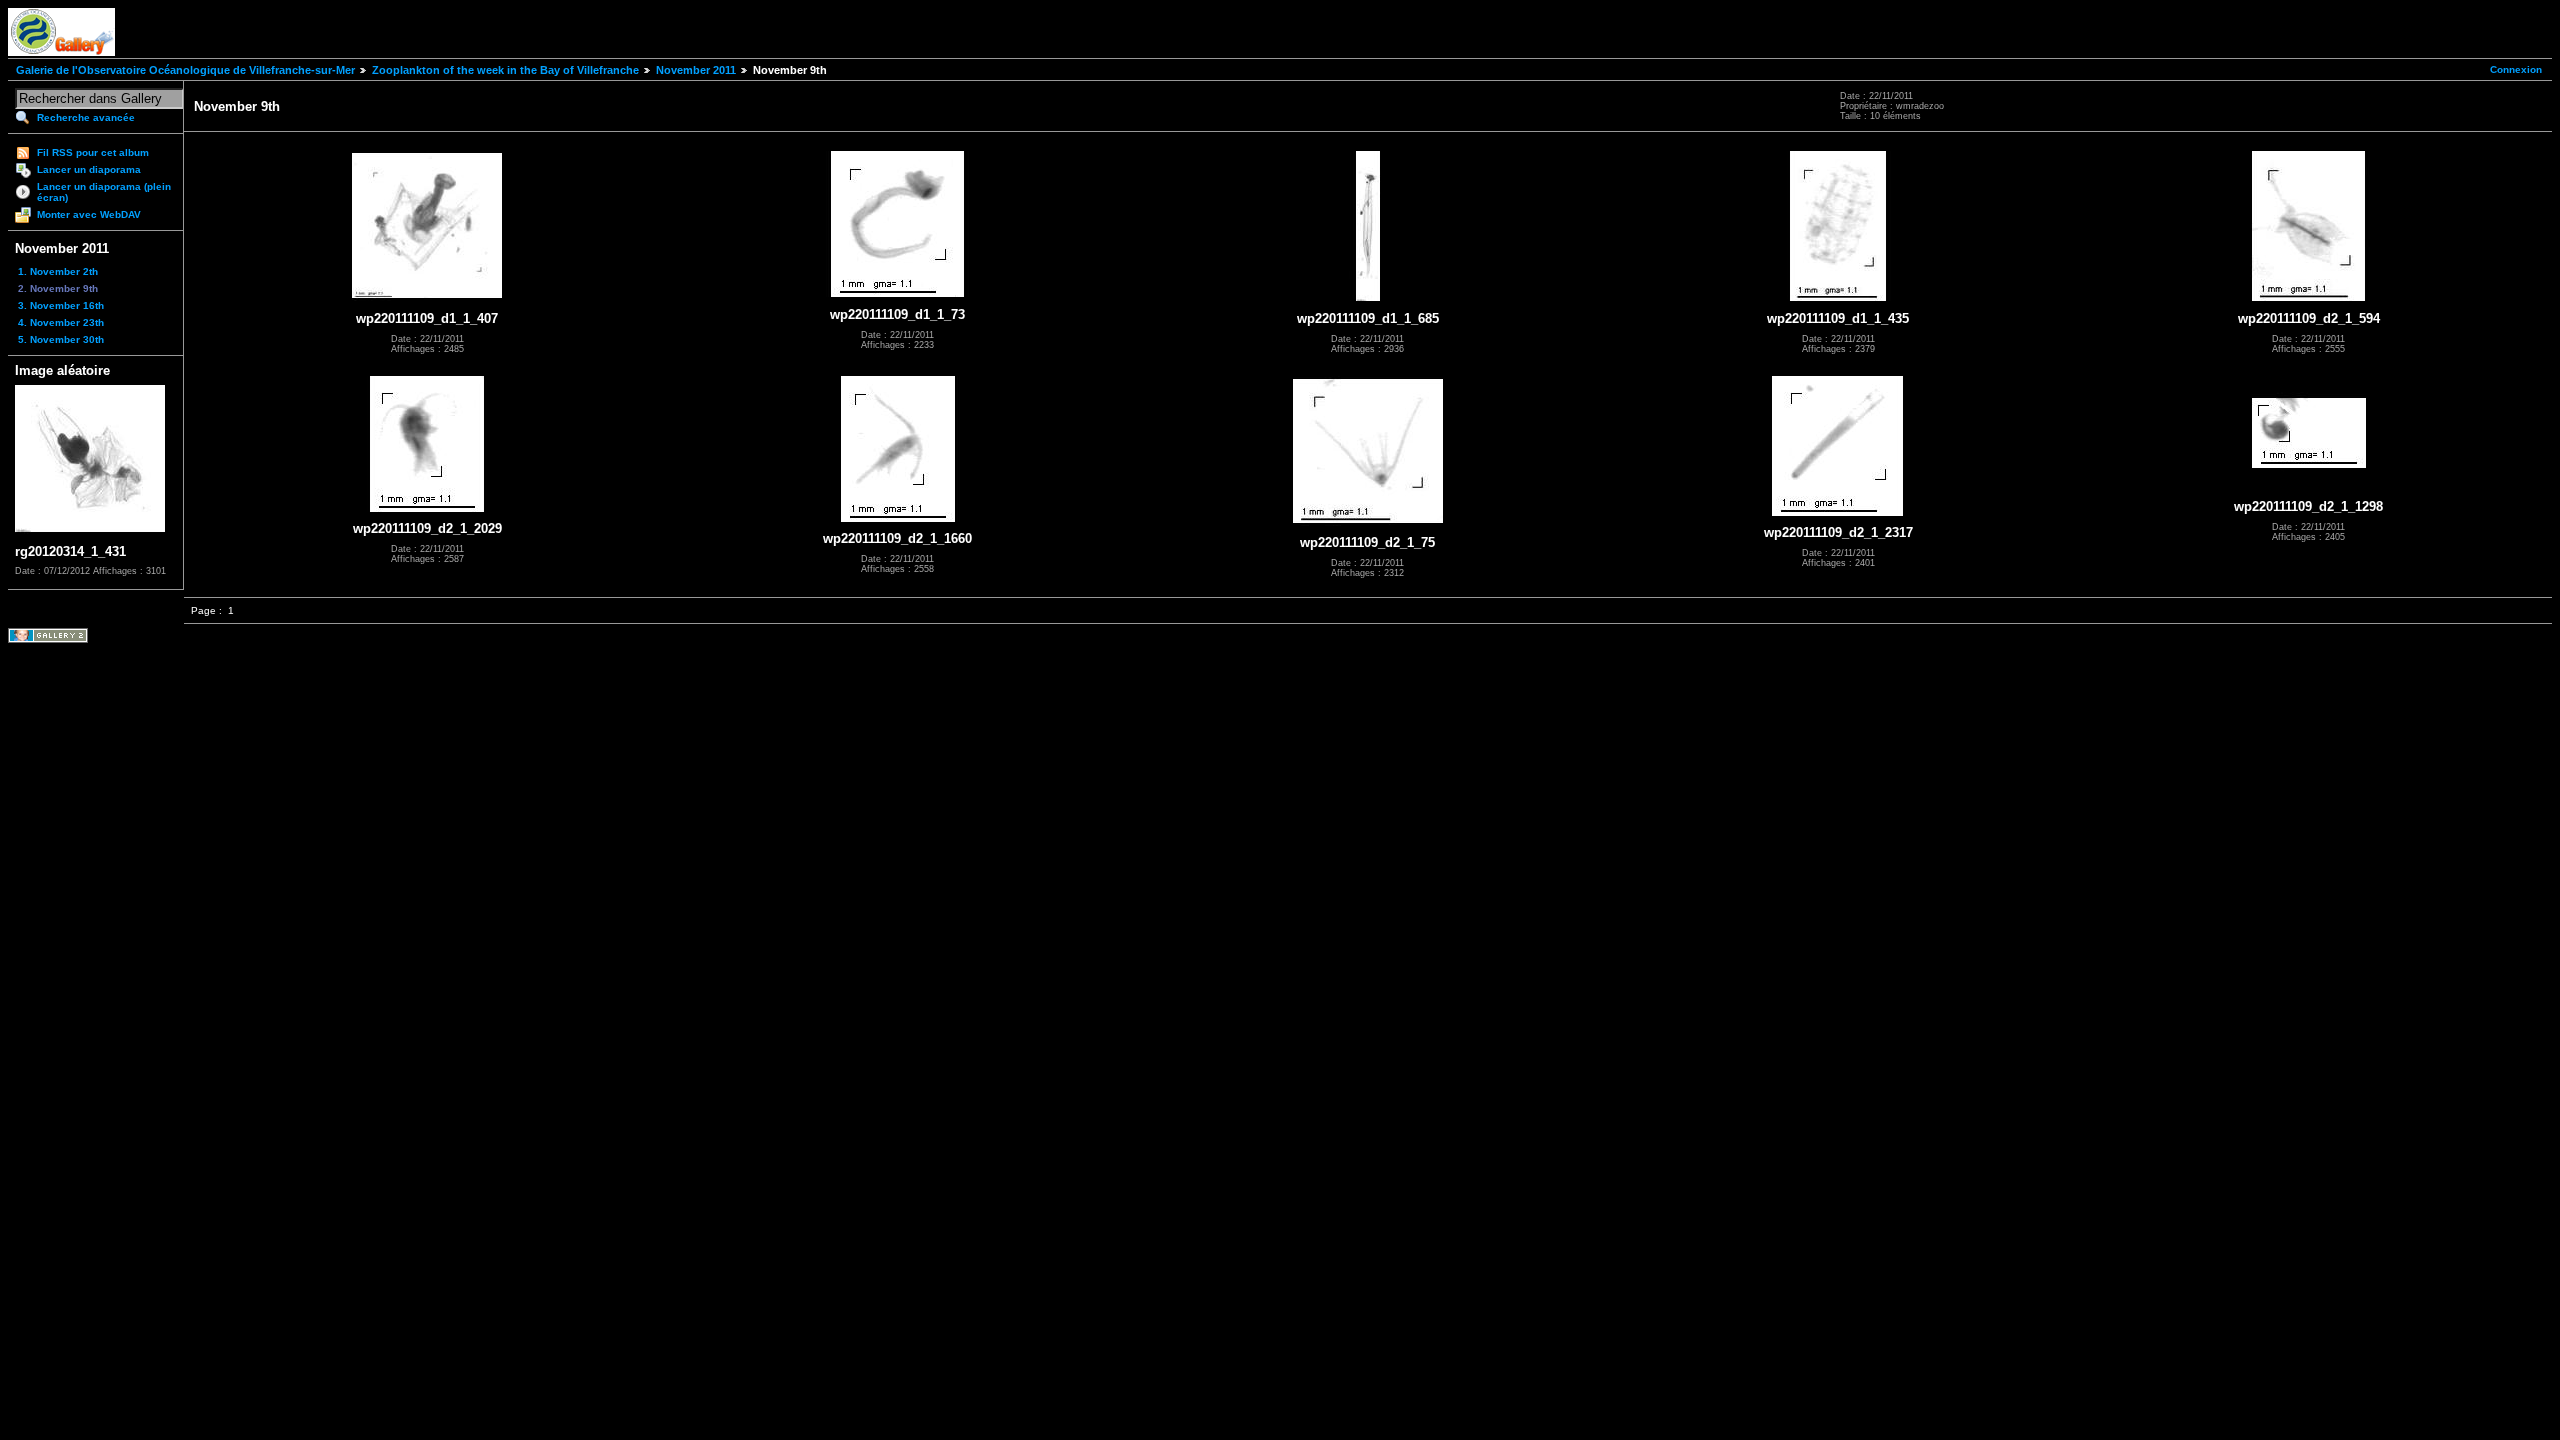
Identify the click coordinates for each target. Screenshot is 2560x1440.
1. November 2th (58, 271)
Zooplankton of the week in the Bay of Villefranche (505, 70)
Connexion (2516, 69)
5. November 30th (61, 339)
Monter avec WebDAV (89, 214)
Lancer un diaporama (89, 169)
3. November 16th (61, 305)
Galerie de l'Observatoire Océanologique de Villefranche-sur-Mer (185, 70)
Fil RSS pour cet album (93, 152)
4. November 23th (61, 322)
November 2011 (696, 70)
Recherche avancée (86, 117)
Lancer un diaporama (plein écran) (104, 192)
